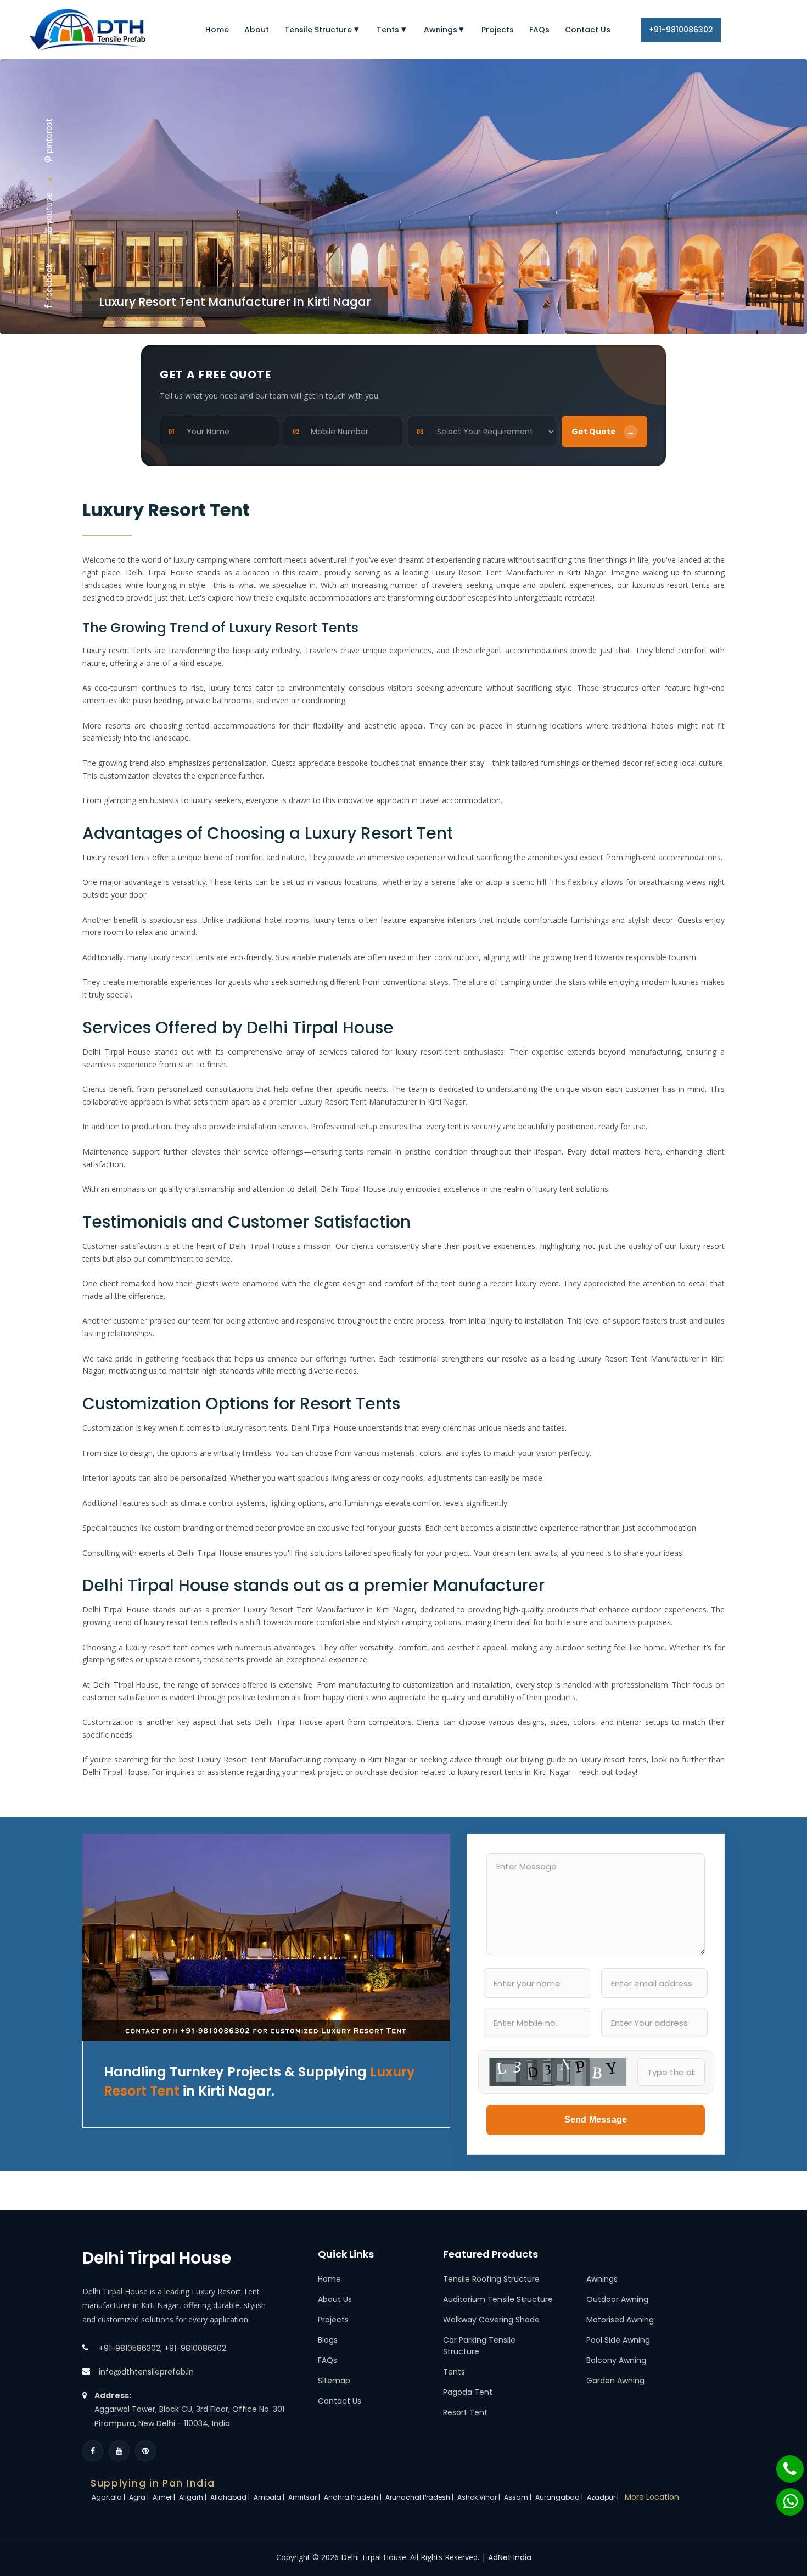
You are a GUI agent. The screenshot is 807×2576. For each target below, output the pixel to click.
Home (217, 30)
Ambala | (270, 2497)
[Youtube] (119, 2451)
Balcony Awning (616, 2360)
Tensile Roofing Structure (491, 2279)
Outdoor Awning (617, 2299)
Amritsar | (305, 2497)
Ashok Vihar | (480, 2497)
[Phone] (783, 2463)
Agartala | (109, 2497)
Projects (498, 30)
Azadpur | (604, 2497)
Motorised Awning (620, 2320)
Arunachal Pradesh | (420, 2497)
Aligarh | (194, 2497)
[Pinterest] (145, 2451)
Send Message (596, 2119)
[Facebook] (93, 2451)
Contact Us (588, 30)
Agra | (140, 2497)
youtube (49, 208)
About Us (335, 2299)
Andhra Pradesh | (354, 2497)
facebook (49, 282)
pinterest (49, 136)
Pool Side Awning (618, 2340)
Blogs (328, 2340)
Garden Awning (615, 2381)
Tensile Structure (318, 30)
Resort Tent (465, 2412)
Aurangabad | (560, 2497)
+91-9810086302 (681, 30)
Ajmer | (165, 2497)
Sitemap (334, 2381)
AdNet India (510, 2557)
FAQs (539, 30)
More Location (652, 2497)
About (257, 30)
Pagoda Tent (468, 2392)
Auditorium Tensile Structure (498, 2299)
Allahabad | (231, 2497)
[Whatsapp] (783, 2496)
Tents (388, 30)
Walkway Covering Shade (491, 2320)
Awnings (441, 30)
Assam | (519, 2497)
